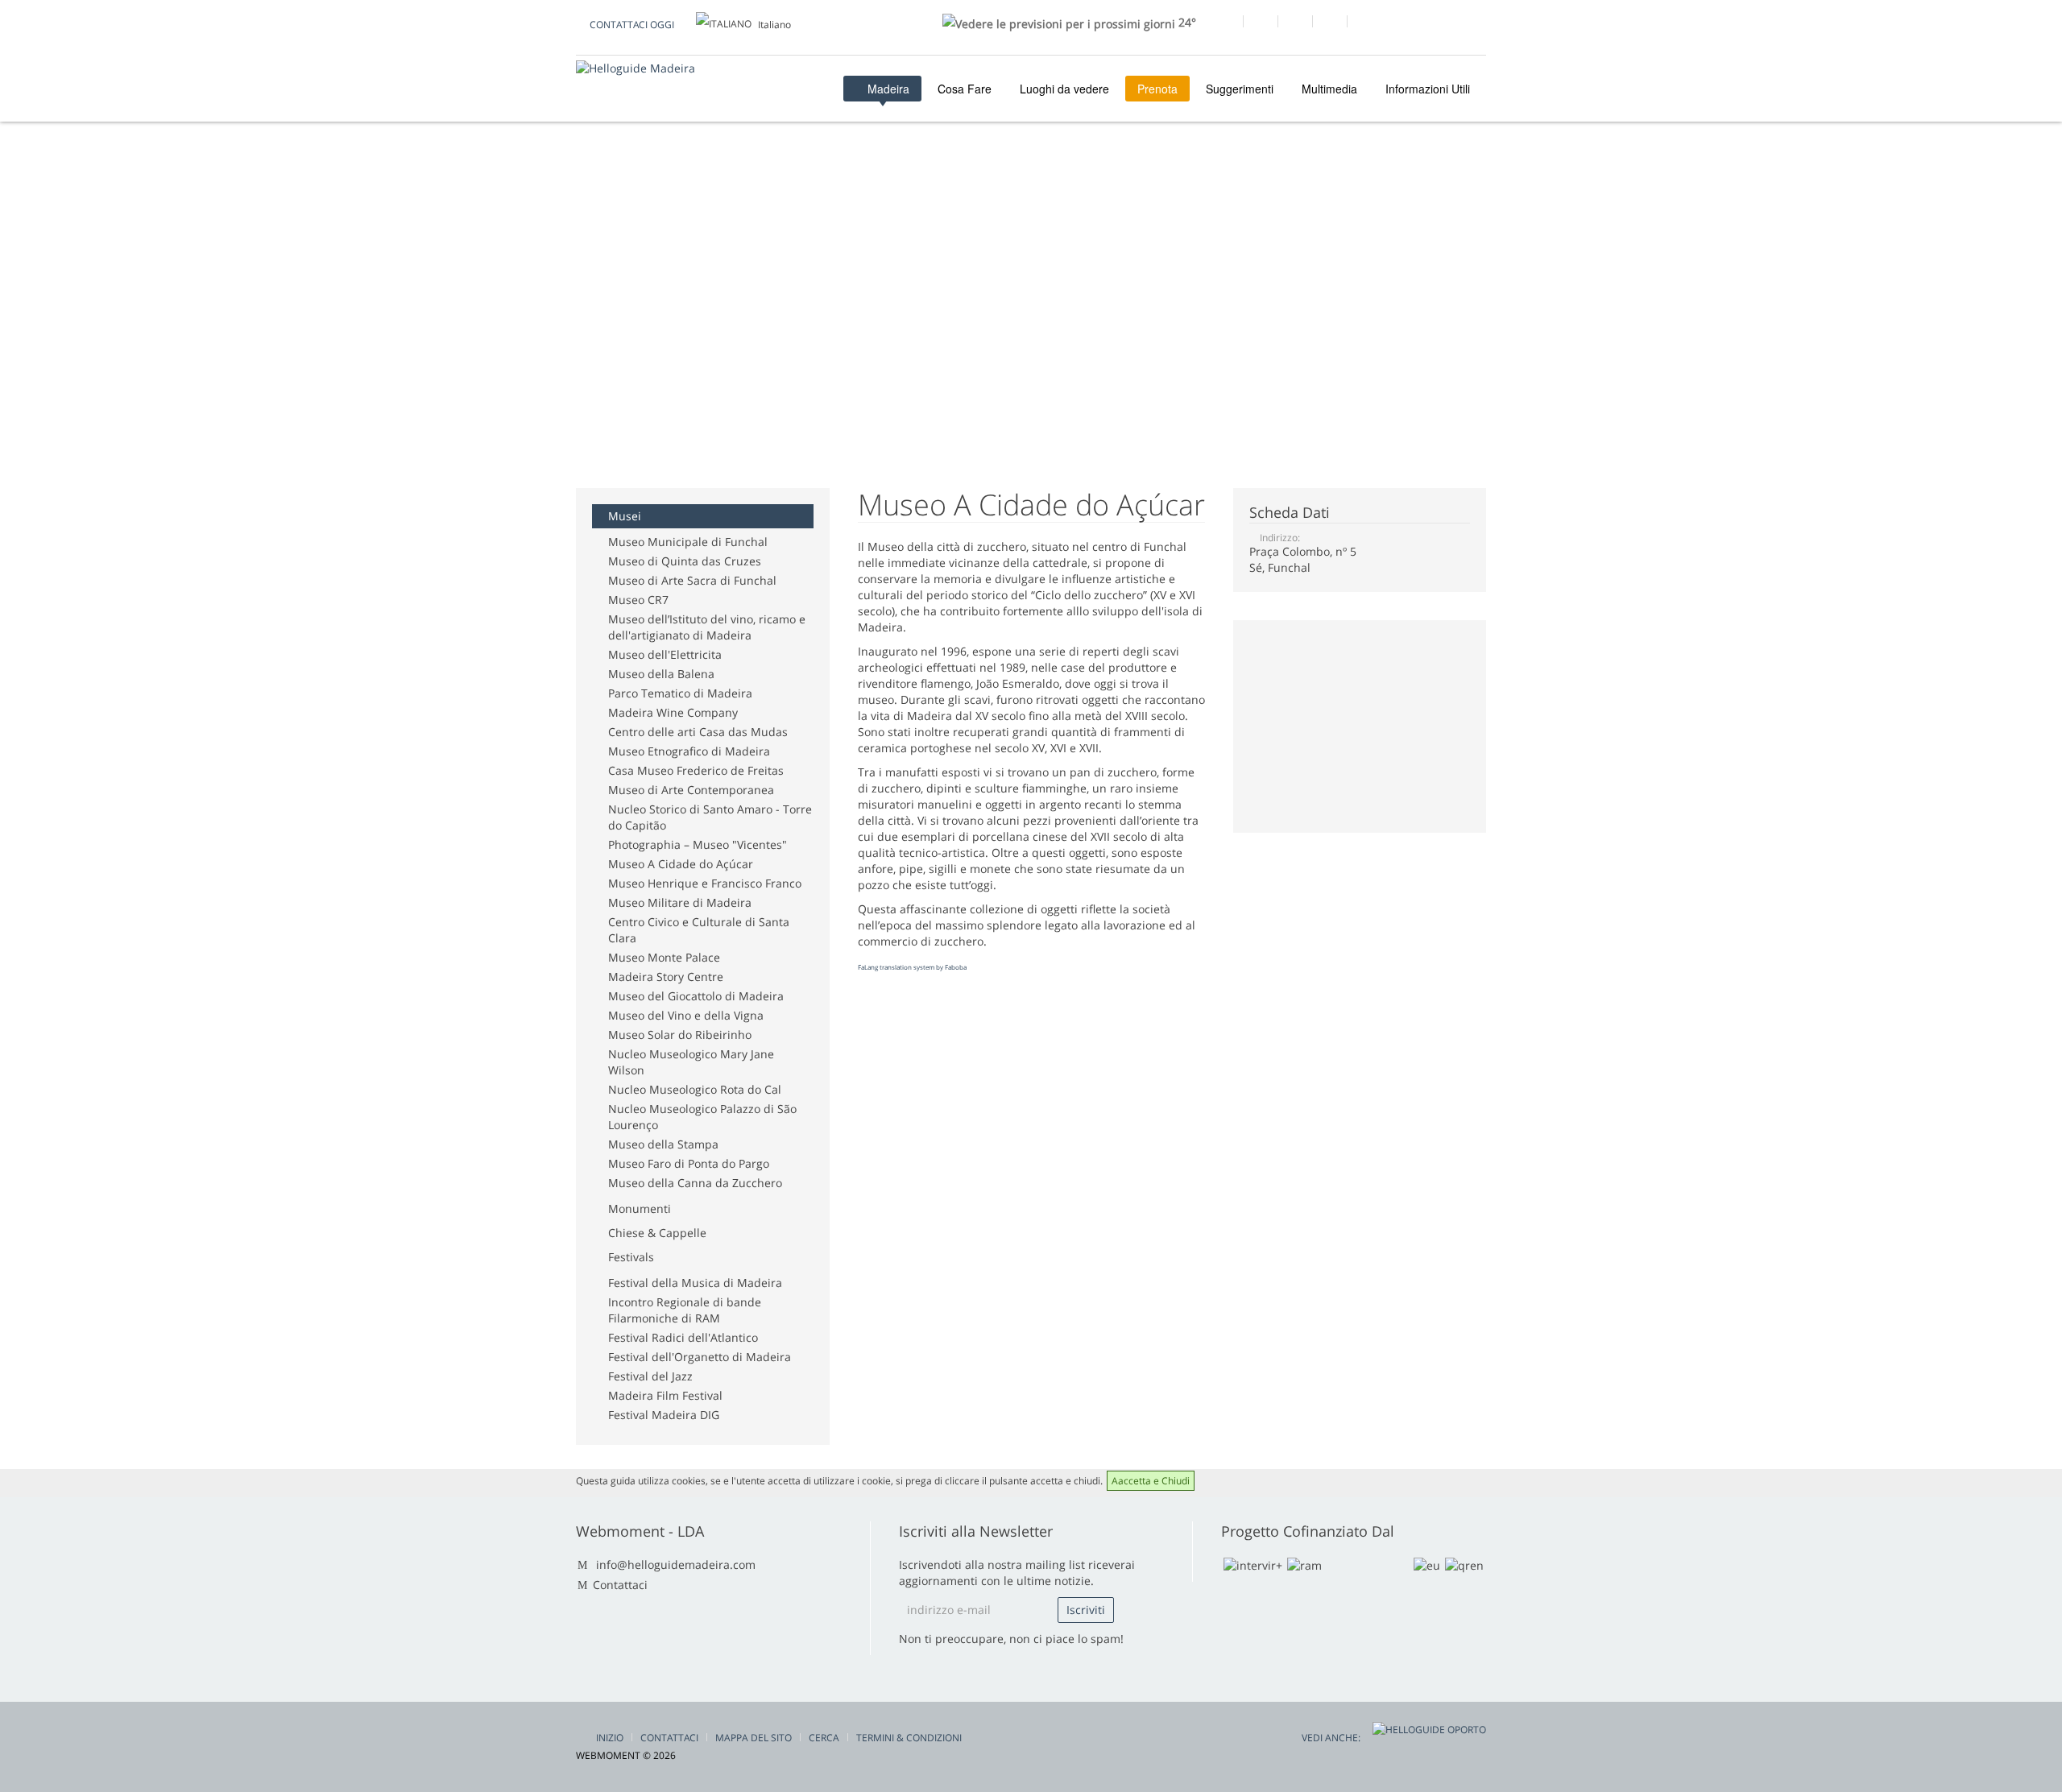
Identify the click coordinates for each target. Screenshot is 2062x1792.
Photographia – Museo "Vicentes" (698, 844)
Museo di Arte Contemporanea (691, 790)
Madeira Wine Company (673, 712)
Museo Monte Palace (664, 957)
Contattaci (620, 1585)
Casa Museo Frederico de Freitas (696, 770)
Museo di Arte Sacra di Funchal (692, 580)
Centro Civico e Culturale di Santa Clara (699, 930)
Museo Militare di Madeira (680, 902)
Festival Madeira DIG (664, 1415)
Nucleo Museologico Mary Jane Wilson (691, 1062)
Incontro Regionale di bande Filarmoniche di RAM (685, 1310)
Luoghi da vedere (1064, 89)
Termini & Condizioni (909, 1738)
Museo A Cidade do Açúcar (681, 864)
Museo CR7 (638, 600)
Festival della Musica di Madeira (695, 1283)
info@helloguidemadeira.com (676, 1564)
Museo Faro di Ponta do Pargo (689, 1163)
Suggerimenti (1240, 89)
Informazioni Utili (1428, 89)
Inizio (610, 1738)
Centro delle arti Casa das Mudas (698, 732)
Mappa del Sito (754, 1738)
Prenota (1157, 89)
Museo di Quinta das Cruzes (685, 561)
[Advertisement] (869, 208)
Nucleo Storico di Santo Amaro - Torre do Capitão (710, 817)
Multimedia (1329, 89)
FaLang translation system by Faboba (912, 967)
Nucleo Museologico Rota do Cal (695, 1089)
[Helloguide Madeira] (636, 68)
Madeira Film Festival (665, 1395)
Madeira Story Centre (666, 977)
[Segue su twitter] (1295, 23)
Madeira (887, 89)
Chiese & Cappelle (657, 1233)
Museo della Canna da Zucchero (695, 1183)
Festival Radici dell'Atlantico (683, 1337)
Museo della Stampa (663, 1144)
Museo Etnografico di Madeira (689, 751)
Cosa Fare (965, 89)
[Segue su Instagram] (1329, 23)
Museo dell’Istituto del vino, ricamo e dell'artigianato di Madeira (707, 627)
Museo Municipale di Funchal (688, 542)
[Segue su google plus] (1260, 23)
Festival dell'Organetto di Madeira (700, 1357)
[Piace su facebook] (1226, 23)
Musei (625, 516)
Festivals (631, 1257)
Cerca (824, 1738)
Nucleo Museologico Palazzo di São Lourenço (702, 1117)
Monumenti (640, 1208)
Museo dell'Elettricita (665, 654)
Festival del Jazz (650, 1376)
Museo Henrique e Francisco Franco (705, 883)
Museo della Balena (661, 674)
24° (1186, 22)
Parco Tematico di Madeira (680, 693)
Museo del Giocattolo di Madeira (696, 996)
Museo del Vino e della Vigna (686, 1015)
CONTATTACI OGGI (632, 25)
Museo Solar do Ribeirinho (680, 1035)
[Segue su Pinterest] (1364, 23)
